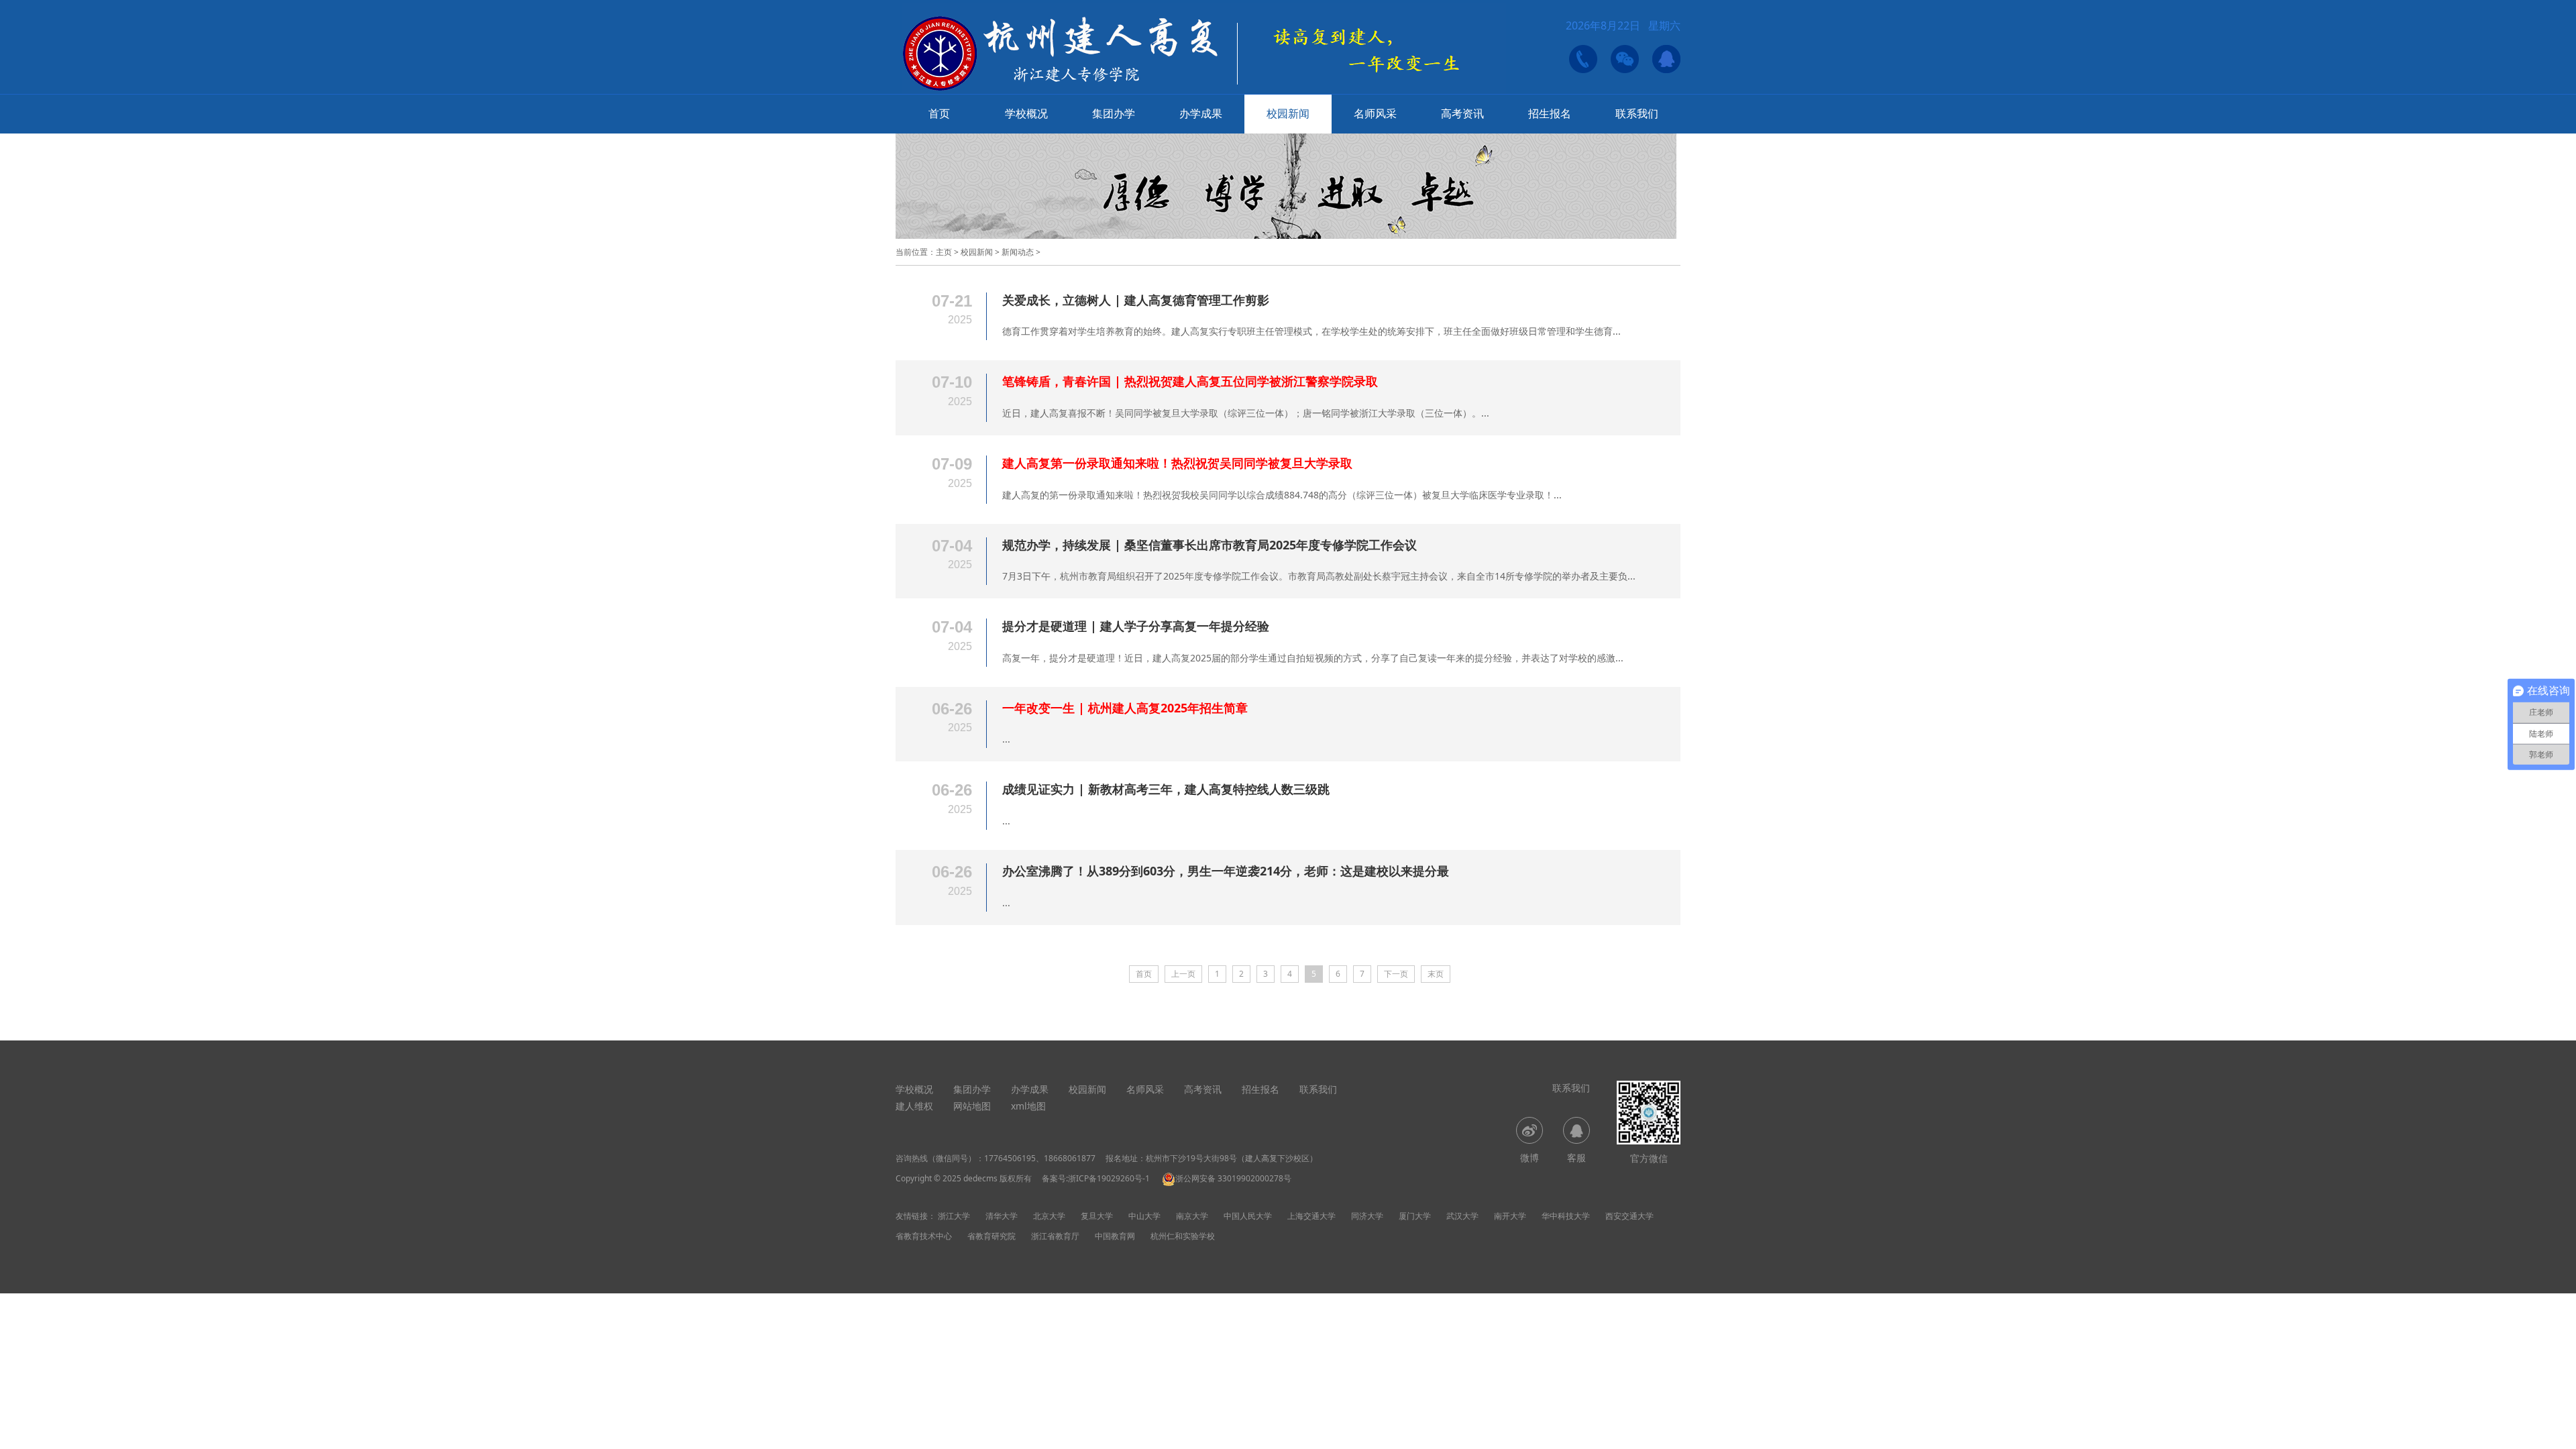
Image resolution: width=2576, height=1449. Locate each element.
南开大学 (1510, 1216)
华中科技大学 (1566, 1216)
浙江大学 (954, 1216)
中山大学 (1144, 1216)
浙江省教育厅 (1055, 1236)
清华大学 (1002, 1216)
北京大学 (1049, 1216)
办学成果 (1201, 113)
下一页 (1396, 974)
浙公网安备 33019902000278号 (1233, 1178)
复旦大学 (1097, 1216)
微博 (1529, 1158)
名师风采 (1375, 113)
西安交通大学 (1629, 1216)
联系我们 (1637, 113)
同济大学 (1367, 1216)
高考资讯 (1462, 113)
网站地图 (972, 1106)
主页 (944, 252)
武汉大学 (1462, 1216)
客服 (1576, 1158)
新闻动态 (1018, 252)
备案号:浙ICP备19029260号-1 (1096, 1178)
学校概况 (1026, 113)
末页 (1436, 974)
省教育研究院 (991, 1236)
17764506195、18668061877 (1040, 1158)
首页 (939, 113)
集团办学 (1114, 113)
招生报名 (1550, 113)
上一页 (1183, 974)
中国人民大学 (1248, 1216)
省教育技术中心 (924, 1236)
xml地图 (1028, 1106)
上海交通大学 (1311, 1216)
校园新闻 (1288, 113)
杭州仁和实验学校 (1183, 1236)
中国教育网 (1115, 1236)
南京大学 (1192, 1216)
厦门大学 (1415, 1216)
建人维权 (914, 1106)
